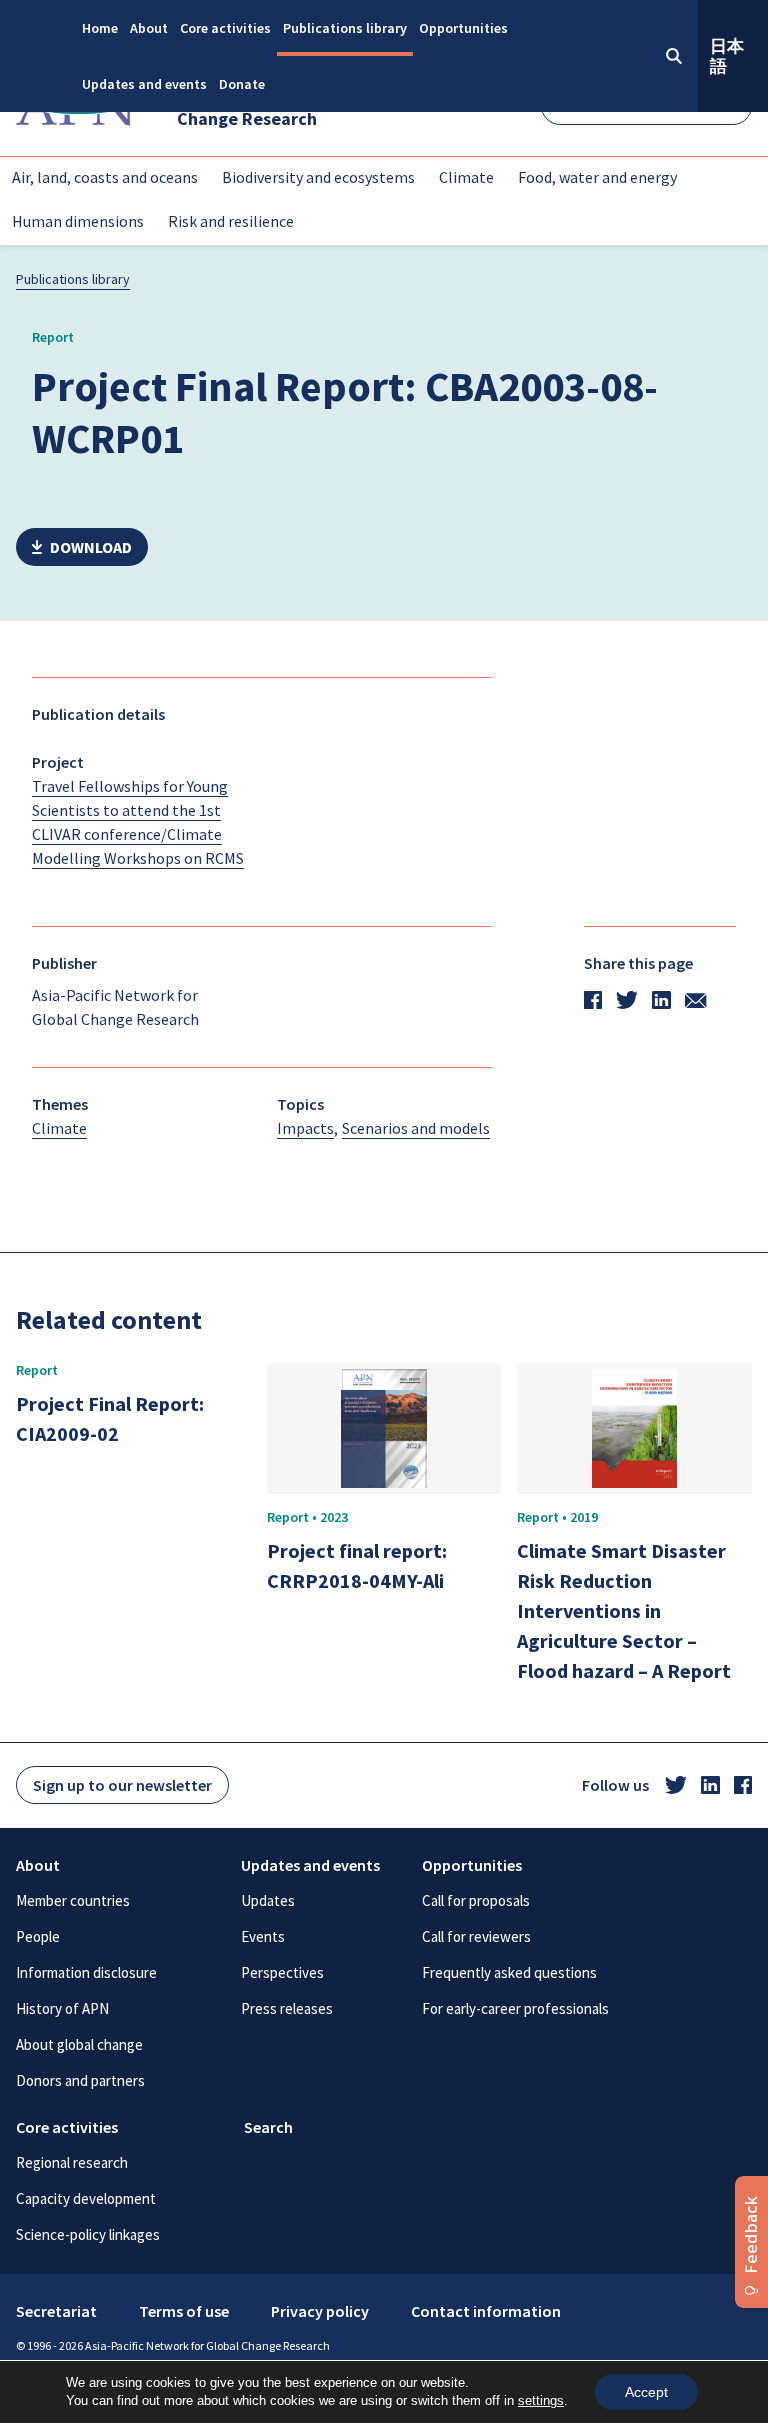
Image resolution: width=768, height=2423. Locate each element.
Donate (242, 84)
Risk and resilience (231, 221)
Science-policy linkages (88, 2234)
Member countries (73, 1900)
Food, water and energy (597, 177)
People (38, 1936)
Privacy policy (320, 2311)
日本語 (727, 56)
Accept (646, 2392)
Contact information (486, 2311)
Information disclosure (86, 1972)
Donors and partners (80, 2080)
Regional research (72, 2162)
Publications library (345, 28)
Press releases (287, 2008)
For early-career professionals (515, 2008)
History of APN (62, 2008)
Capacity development (86, 2198)
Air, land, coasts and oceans (105, 177)
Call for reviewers (476, 1936)
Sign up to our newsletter (122, 1785)
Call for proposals (476, 1900)
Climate (466, 177)
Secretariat (56, 2311)
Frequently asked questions (509, 1972)
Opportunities (463, 28)
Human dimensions (78, 221)
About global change (79, 2044)
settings (541, 2400)
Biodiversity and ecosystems (318, 177)
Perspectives (282, 1972)
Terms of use (184, 2311)
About (149, 28)
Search (268, 2127)
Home (100, 28)
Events (263, 1936)
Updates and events (144, 84)
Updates (268, 1900)
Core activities (225, 28)
